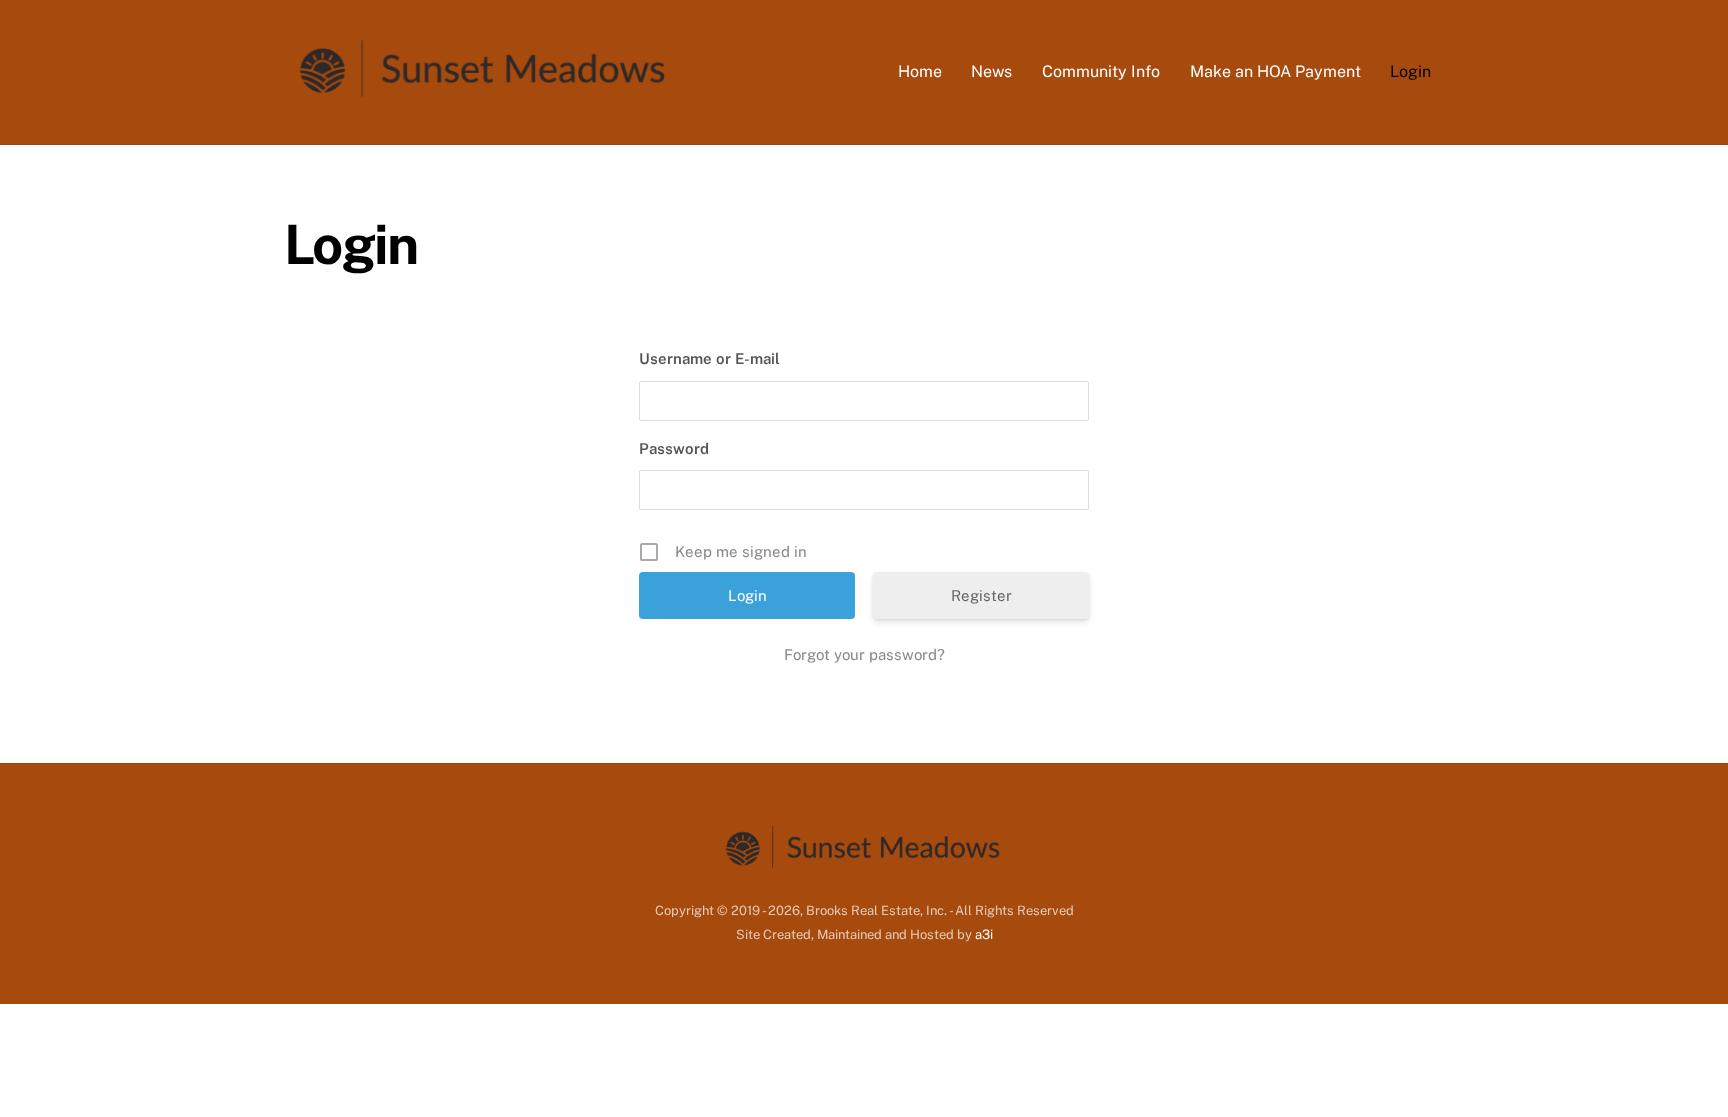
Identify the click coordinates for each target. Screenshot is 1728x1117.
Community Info (1101, 71)
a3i (984, 934)
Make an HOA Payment (1275, 71)
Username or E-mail (709, 358)
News (991, 71)
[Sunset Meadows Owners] (484, 98)
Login (1410, 71)
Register (981, 595)
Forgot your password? (864, 654)
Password (674, 448)
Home (920, 71)
